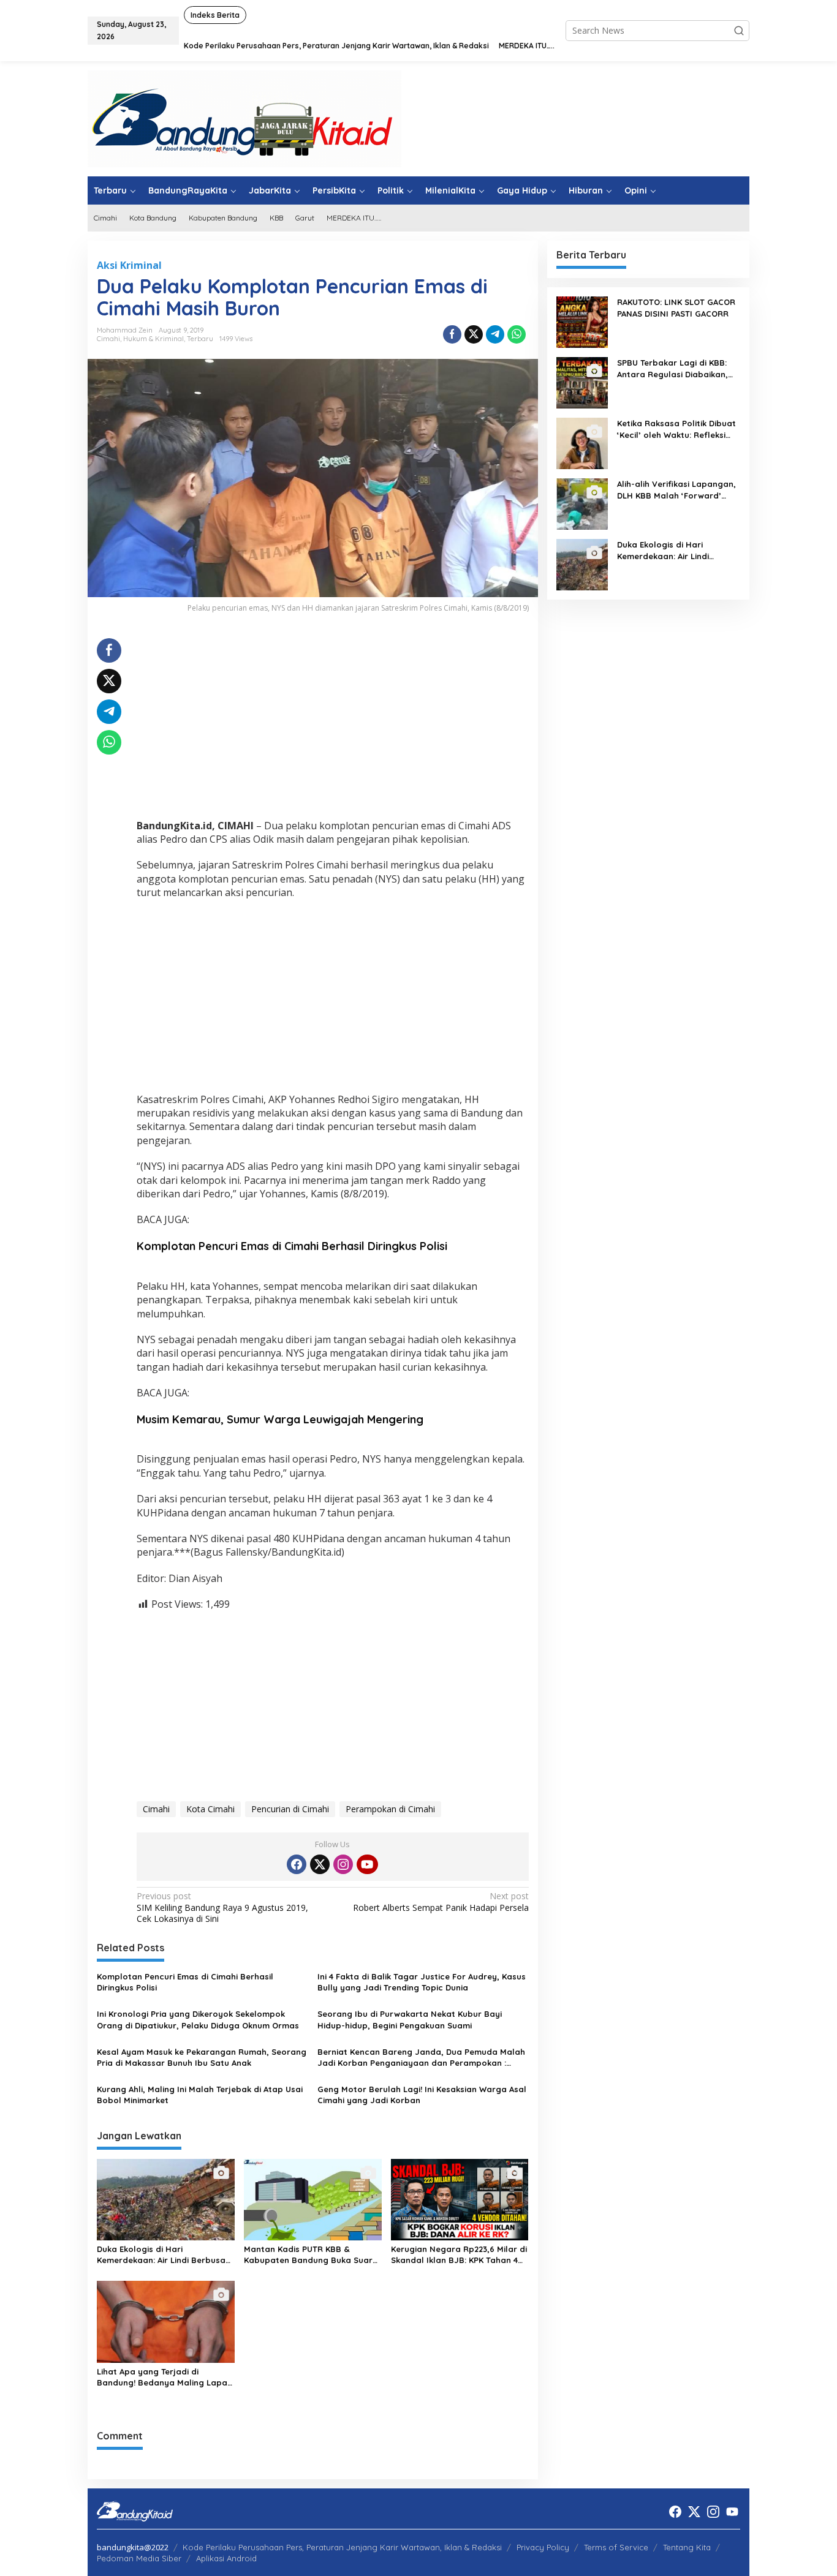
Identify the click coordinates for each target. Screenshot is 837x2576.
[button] (739, 31)
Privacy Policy (543, 2547)
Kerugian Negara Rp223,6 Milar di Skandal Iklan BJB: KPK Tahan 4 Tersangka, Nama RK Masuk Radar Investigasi (459, 2255)
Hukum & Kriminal (153, 339)
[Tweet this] (474, 334)
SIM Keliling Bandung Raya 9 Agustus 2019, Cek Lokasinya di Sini (222, 1907)
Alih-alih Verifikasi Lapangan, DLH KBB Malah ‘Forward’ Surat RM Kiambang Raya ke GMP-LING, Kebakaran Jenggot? (676, 490)
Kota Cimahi (210, 1809)
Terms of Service (616, 2547)
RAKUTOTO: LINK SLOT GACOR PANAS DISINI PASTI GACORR (676, 307)
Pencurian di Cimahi (290, 1809)
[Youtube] (367, 1864)
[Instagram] (343, 1864)
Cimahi (108, 339)
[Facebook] (297, 1864)
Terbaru (200, 339)
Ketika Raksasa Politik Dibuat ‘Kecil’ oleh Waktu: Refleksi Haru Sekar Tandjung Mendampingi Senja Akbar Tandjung (676, 429)
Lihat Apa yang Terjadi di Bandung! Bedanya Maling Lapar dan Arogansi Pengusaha (164, 2377)
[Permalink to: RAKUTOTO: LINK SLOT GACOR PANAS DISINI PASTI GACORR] (582, 321)
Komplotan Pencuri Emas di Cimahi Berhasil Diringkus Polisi (292, 1246)
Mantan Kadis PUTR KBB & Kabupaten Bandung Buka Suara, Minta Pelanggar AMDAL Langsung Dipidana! (312, 2255)
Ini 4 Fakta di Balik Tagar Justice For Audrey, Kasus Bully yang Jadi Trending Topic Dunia (422, 1982)
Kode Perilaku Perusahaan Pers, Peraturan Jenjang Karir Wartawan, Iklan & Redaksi (342, 2547)
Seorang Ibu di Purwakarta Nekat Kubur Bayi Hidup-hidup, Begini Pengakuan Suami (410, 2019)
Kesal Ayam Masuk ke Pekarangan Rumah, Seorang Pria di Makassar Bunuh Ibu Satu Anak (202, 2057)
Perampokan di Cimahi (390, 1809)
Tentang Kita (687, 2547)
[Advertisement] (333, 724)
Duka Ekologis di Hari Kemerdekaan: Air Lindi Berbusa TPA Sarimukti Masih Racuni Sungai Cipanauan (161, 2255)
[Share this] (452, 334)
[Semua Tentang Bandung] (244, 118)
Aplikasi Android (226, 2558)
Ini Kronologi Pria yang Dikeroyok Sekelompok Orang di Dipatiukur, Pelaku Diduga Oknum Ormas (198, 2019)
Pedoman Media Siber (139, 2558)
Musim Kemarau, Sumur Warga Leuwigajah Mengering (280, 1419)
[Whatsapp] (517, 334)
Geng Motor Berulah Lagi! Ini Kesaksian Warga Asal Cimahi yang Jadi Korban (422, 2095)
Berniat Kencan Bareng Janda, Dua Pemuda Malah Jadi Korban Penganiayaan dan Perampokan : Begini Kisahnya (421, 2058)
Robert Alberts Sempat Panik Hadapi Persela (441, 1902)
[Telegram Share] (495, 334)
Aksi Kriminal (129, 265)
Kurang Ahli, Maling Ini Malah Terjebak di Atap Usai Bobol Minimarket (200, 2095)
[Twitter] (320, 1864)
